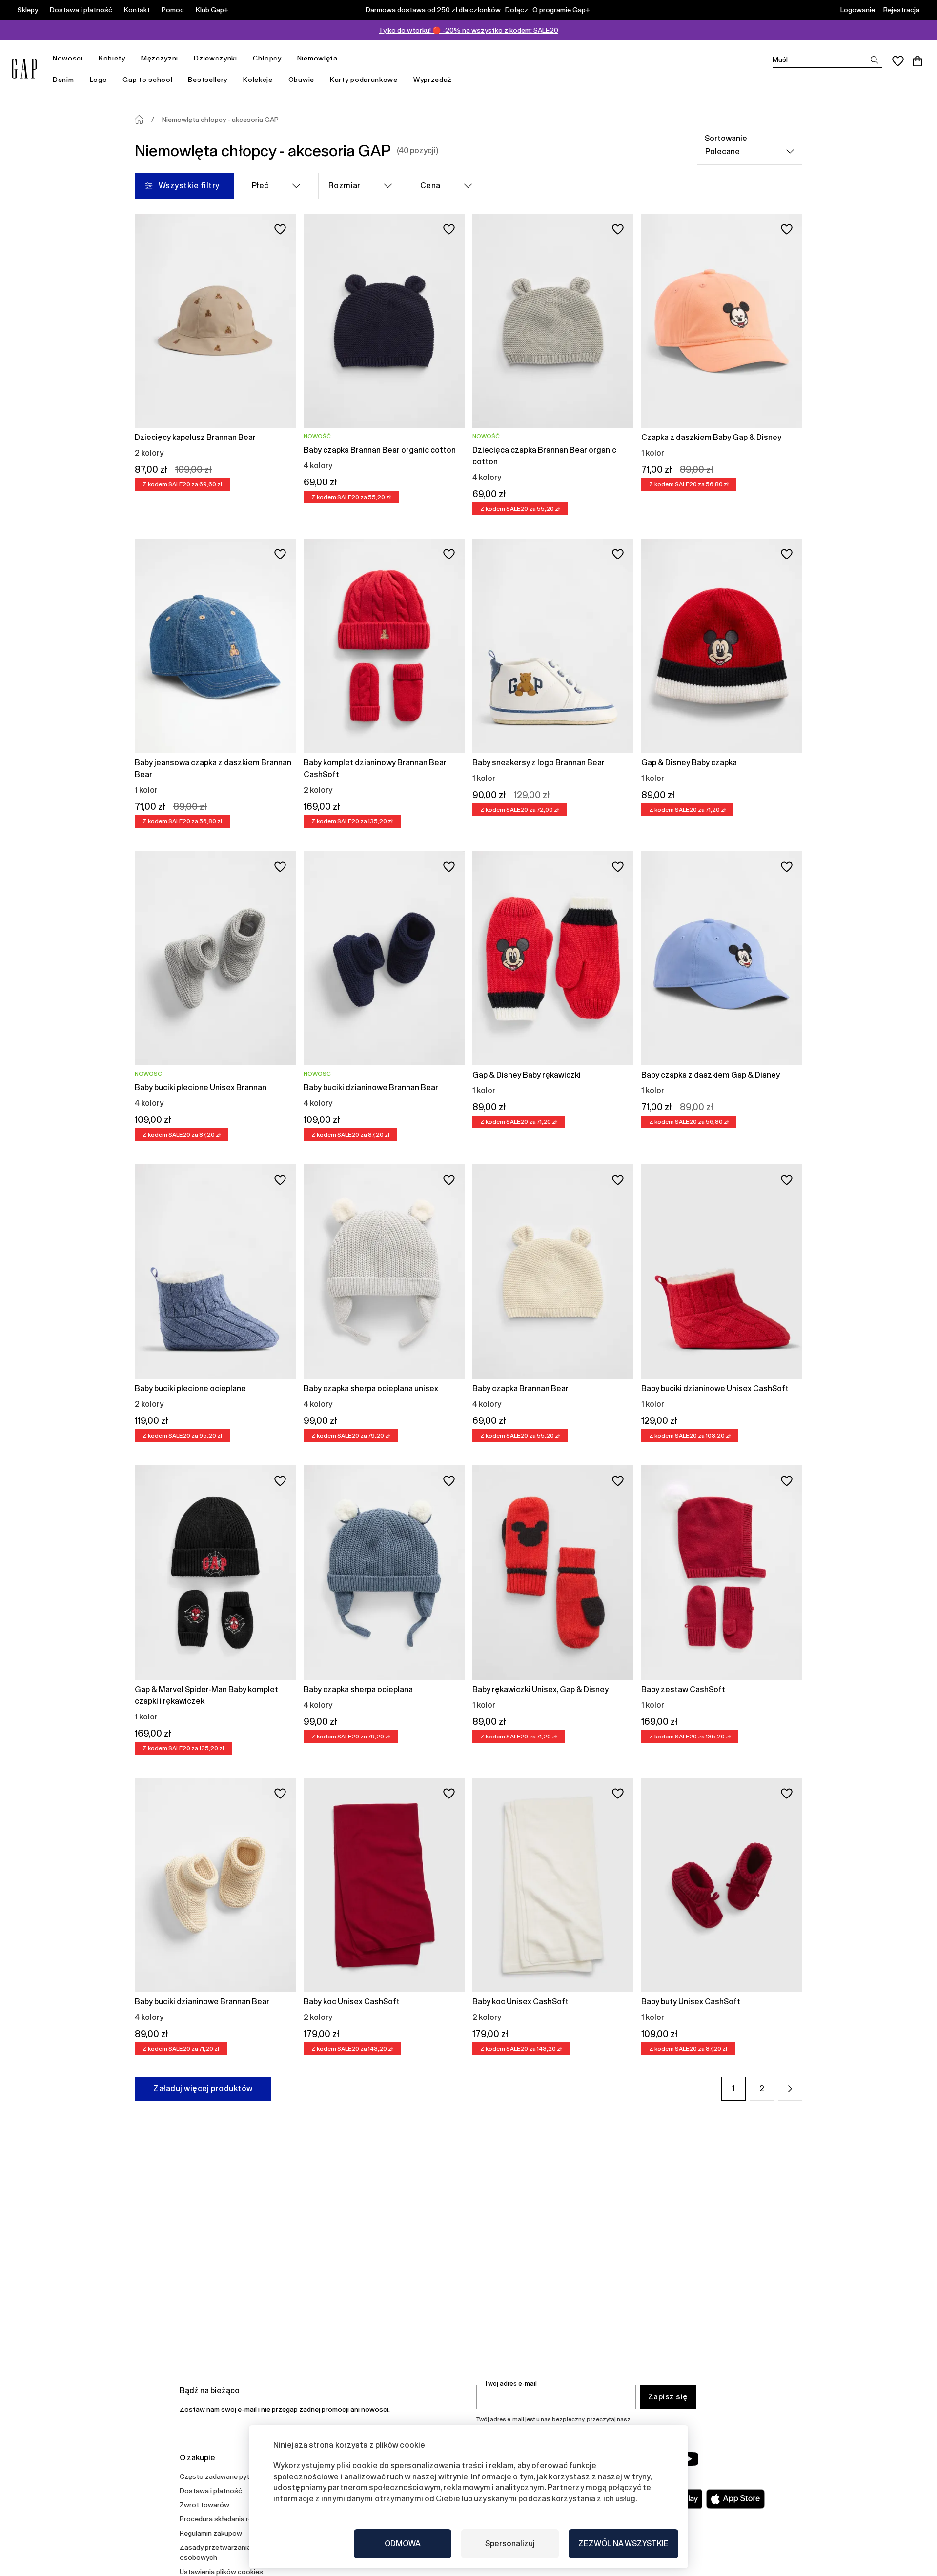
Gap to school (147, 80)
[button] (790, 2089)
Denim (63, 80)
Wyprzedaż (433, 80)
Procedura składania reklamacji (228, 2519)
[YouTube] (689, 2459)
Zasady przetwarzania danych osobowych (227, 2552)
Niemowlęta (317, 58)
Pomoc (173, 10)
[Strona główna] (139, 120)
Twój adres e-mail (510, 2384)
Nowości (68, 58)
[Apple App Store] (735, 2499)
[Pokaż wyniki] (875, 60)
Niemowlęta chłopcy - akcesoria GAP (220, 120)
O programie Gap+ (561, 10)
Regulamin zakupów (211, 2533)
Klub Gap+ (212, 10)
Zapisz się (668, 2397)
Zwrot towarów (204, 2505)
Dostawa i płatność (81, 10)
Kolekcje (258, 80)
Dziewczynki (215, 58)
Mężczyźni (160, 58)
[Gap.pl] (24, 69)
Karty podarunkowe (364, 80)
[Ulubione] (898, 61)
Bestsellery (208, 80)
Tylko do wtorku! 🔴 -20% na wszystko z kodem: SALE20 (468, 30)
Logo (99, 80)
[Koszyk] (917, 61)
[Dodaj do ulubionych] (280, 229)
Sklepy (28, 10)
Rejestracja (901, 10)
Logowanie (858, 10)
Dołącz (517, 10)
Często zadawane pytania (221, 2476)
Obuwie (301, 80)
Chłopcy (267, 58)
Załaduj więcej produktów (203, 2088)
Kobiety (112, 58)
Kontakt (137, 10)
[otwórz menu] (88, 58)
